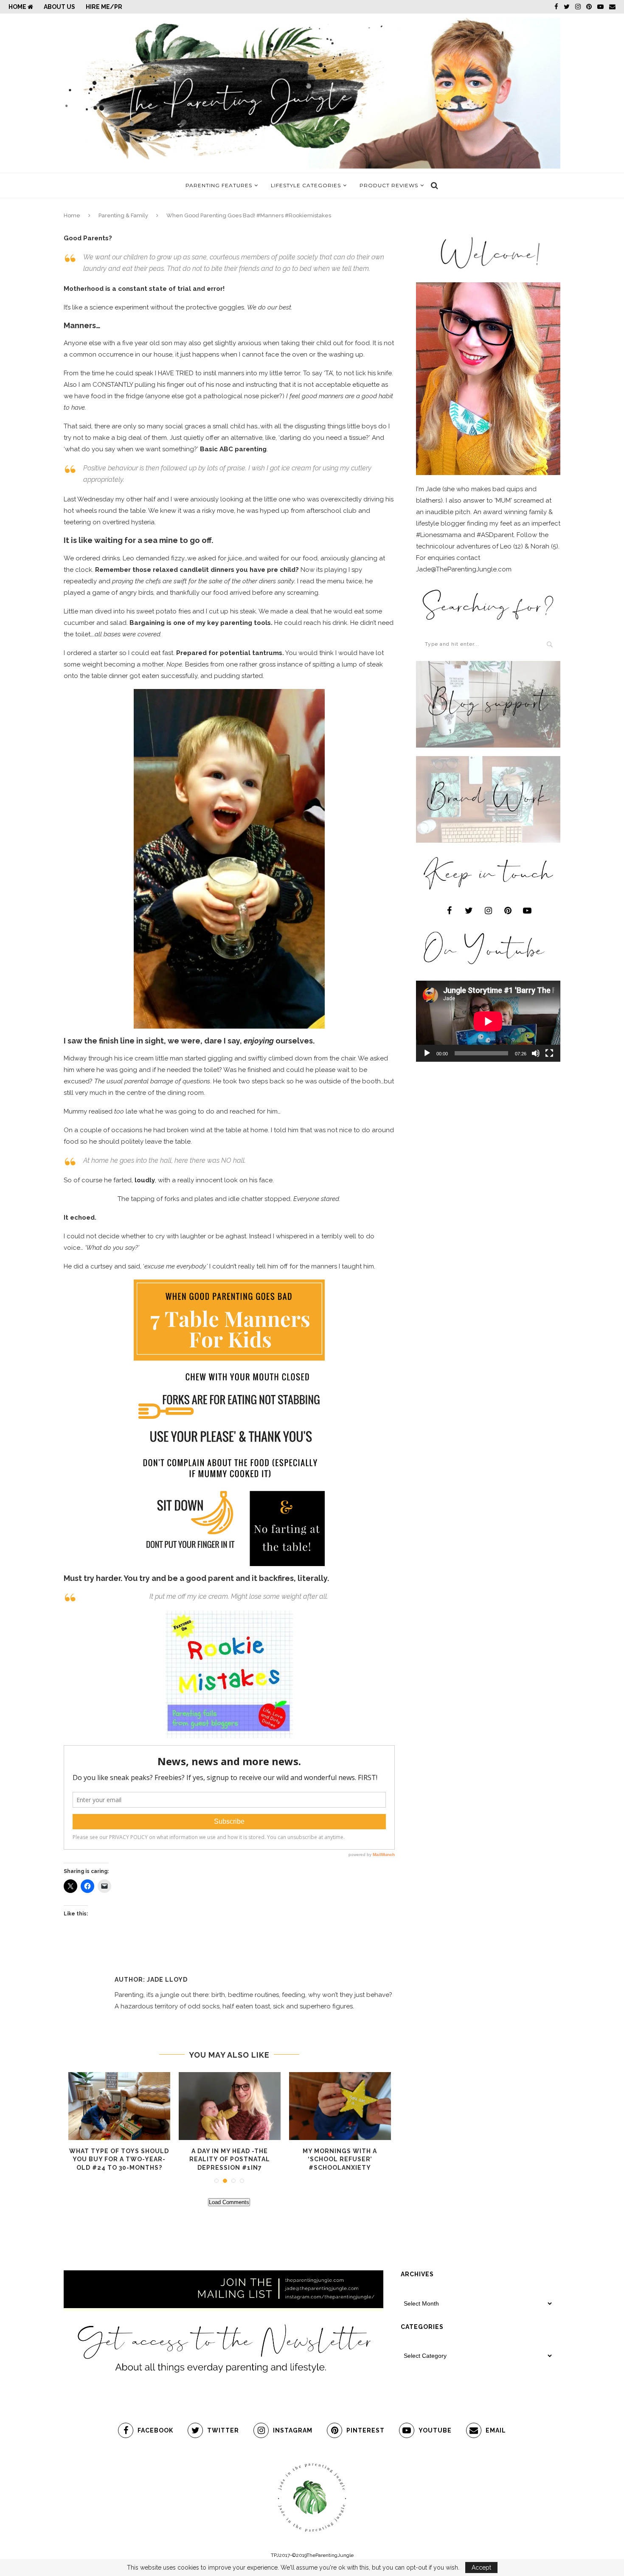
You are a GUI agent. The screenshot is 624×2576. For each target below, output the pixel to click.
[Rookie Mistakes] (229, 1616)
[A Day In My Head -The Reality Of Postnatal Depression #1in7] (230, 2106)
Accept (481, 2568)
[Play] (427, 1053)
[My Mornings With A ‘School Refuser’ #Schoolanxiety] (340, 2106)
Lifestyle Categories (306, 185)
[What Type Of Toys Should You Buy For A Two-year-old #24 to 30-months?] (119, 2106)
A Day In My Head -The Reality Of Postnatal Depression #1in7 (230, 2159)
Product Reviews (389, 185)
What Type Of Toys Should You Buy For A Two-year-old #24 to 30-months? (119, 2159)
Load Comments (229, 2202)
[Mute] (536, 1053)
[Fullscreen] (549, 1053)
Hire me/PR (104, 7)
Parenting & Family (123, 215)
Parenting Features (219, 185)
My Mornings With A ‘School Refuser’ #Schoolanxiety (340, 2159)
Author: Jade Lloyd (151, 1980)
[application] (488, 1021)
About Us (59, 7)
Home (18, 7)
